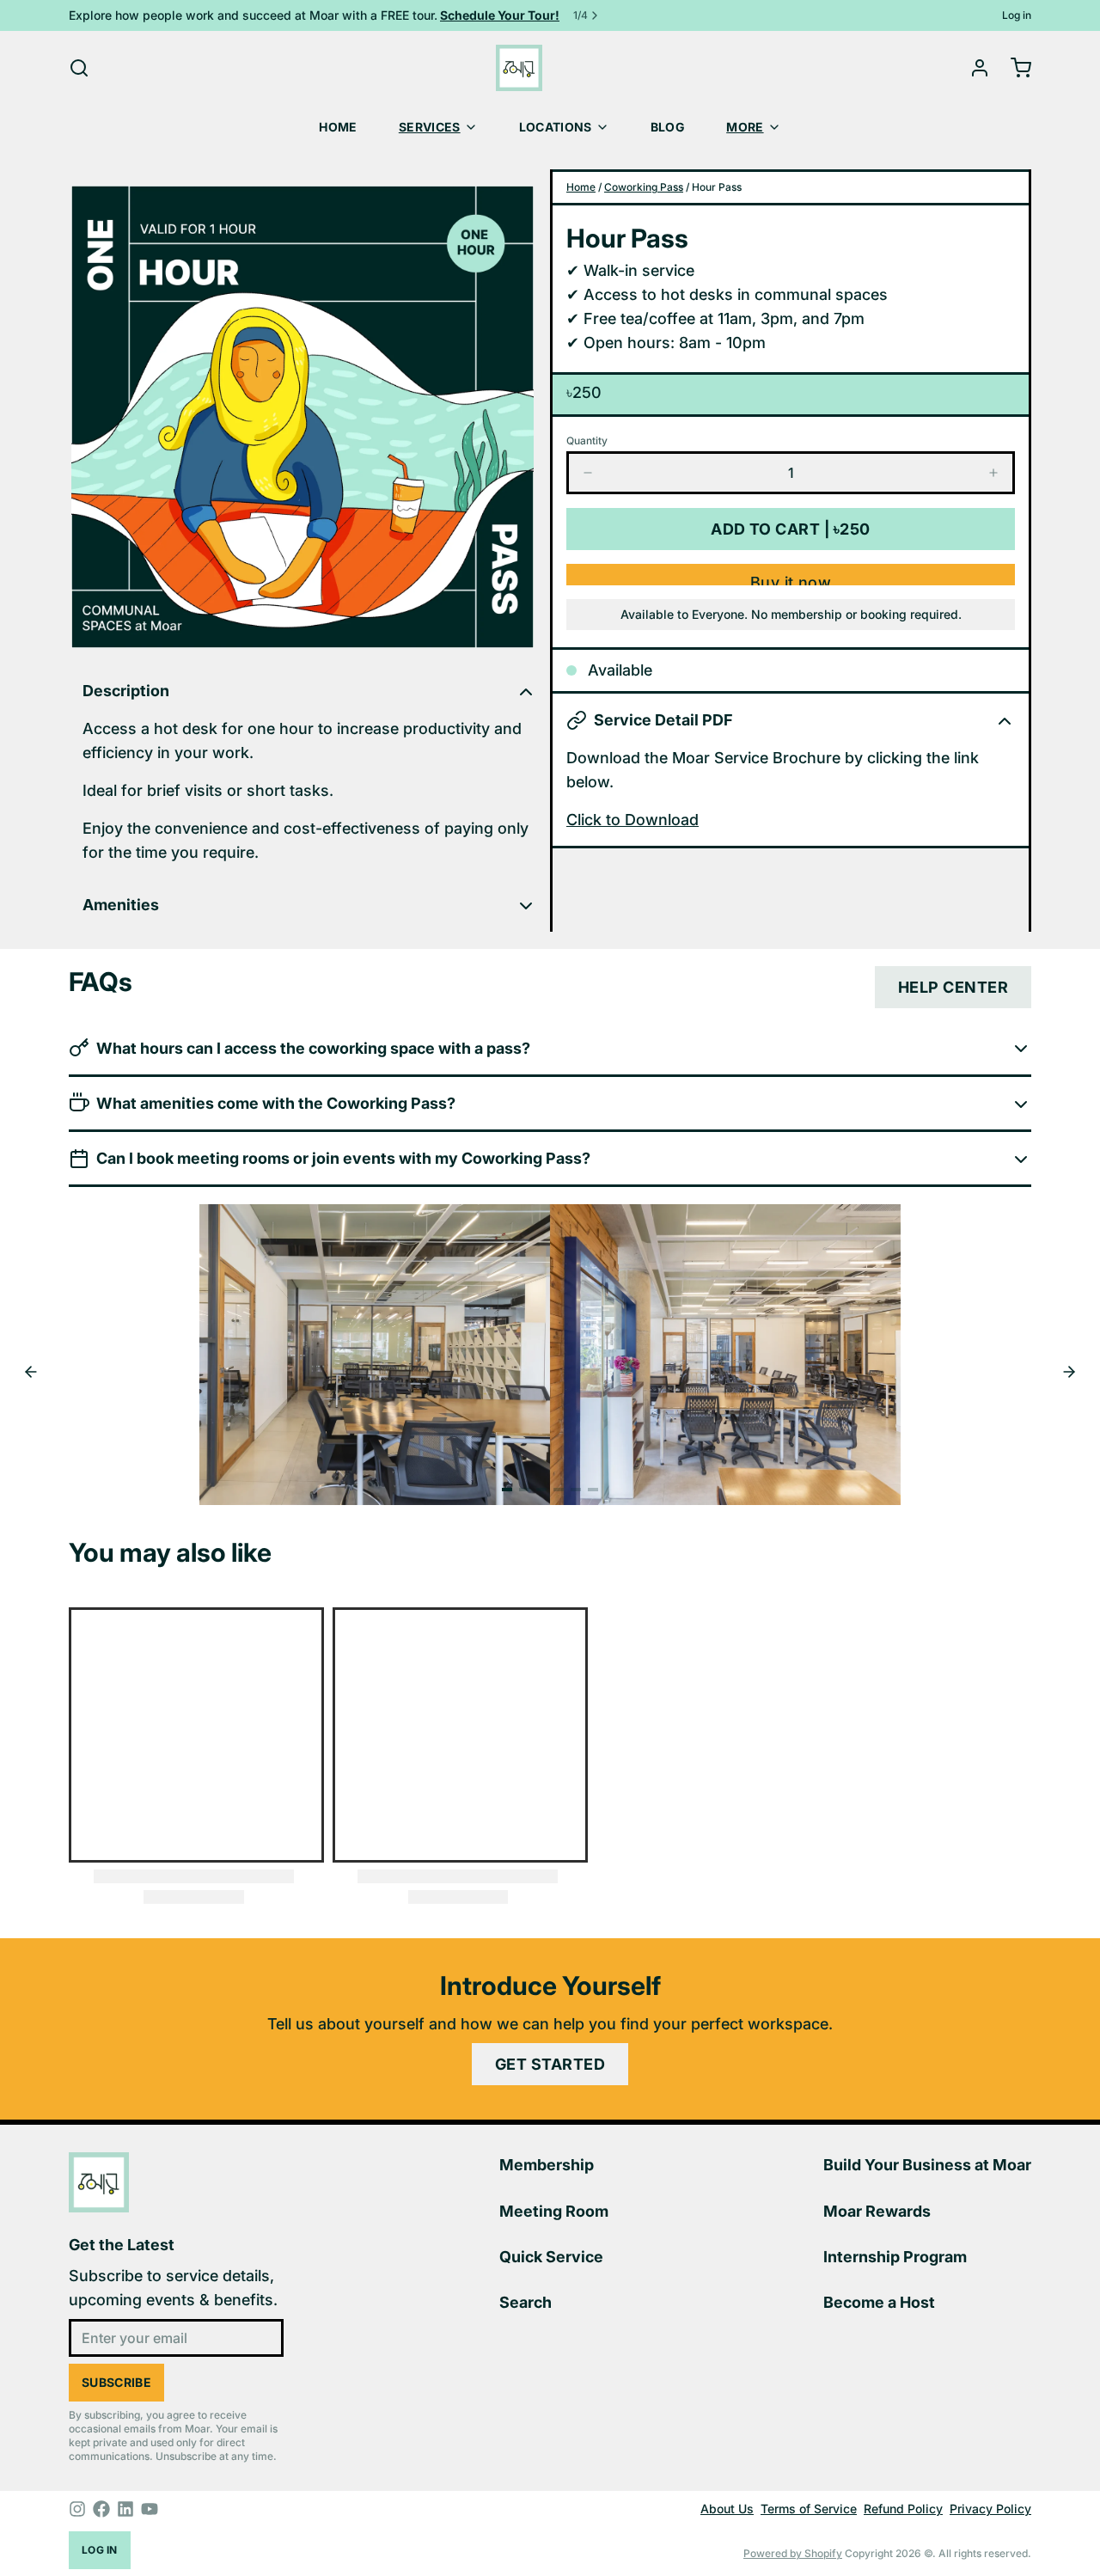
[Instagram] (77, 2509)
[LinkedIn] (125, 2509)
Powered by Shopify (793, 2553)
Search (526, 2302)
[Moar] (519, 68)
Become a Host (879, 2302)
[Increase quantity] (993, 473)
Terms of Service (809, 2509)
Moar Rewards (877, 2211)
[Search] (79, 68)
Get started (550, 2064)
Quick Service (551, 2257)
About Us (727, 2509)
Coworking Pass (644, 187)
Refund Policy (903, 2509)
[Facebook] (101, 2509)
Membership (547, 2165)
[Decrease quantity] (588, 473)
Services (430, 127)
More (745, 127)
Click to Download (632, 820)
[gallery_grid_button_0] (507, 1490)
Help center (953, 987)
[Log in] (973, 68)
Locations (556, 127)
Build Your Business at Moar (927, 2165)
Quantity (587, 441)
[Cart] (1014, 68)
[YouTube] (150, 2509)
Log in (1017, 15)
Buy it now (791, 579)
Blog (668, 127)
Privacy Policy (990, 2509)
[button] (791, 529)
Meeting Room (554, 2211)
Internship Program (895, 2257)
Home (338, 127)
